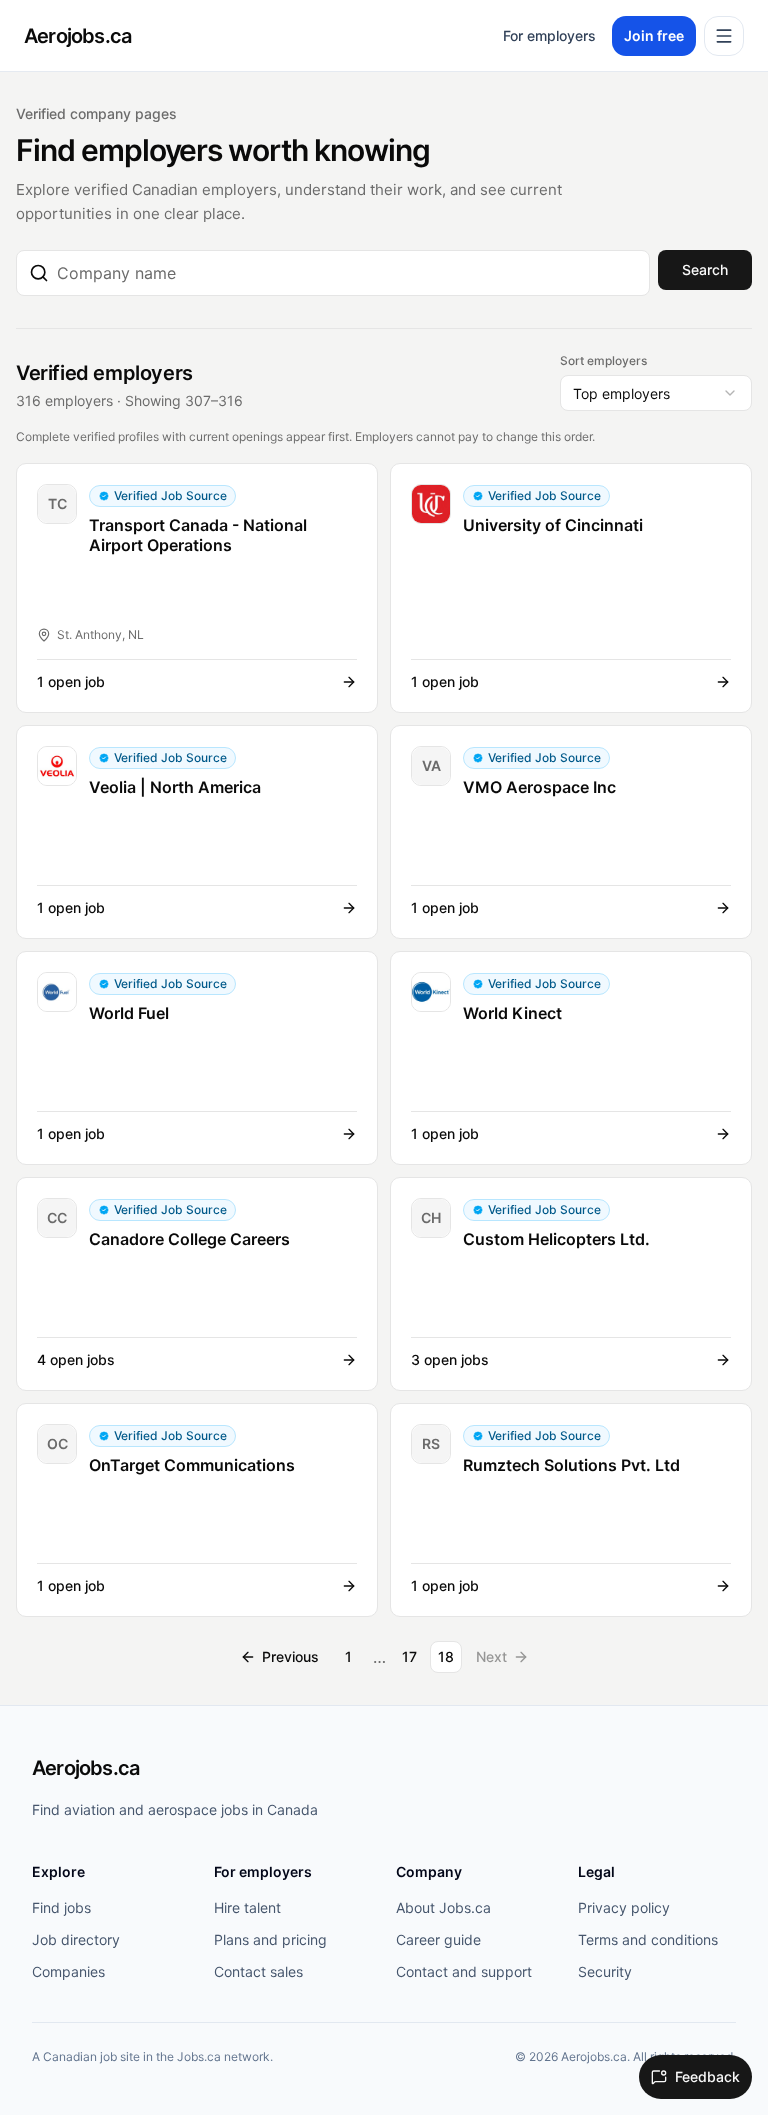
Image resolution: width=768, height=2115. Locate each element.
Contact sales (258, 1971)
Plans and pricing (270, 1939)
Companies (68, 1971)
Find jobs (61, 1907)
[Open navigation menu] (724, 36)
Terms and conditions (648, 1939)
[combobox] (347, 273)
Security (605, 1971)
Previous (290, 1656)
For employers (549, 35)
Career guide (438, 1939)
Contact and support (464, 1971)
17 (409, 1656)
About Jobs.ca (443, 1907)
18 (446, 1656)
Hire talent (247, 1907)
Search (705, 269)
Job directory (76, 1939)
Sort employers (603, 360)
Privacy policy (624, 1907)
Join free (654, 35)
